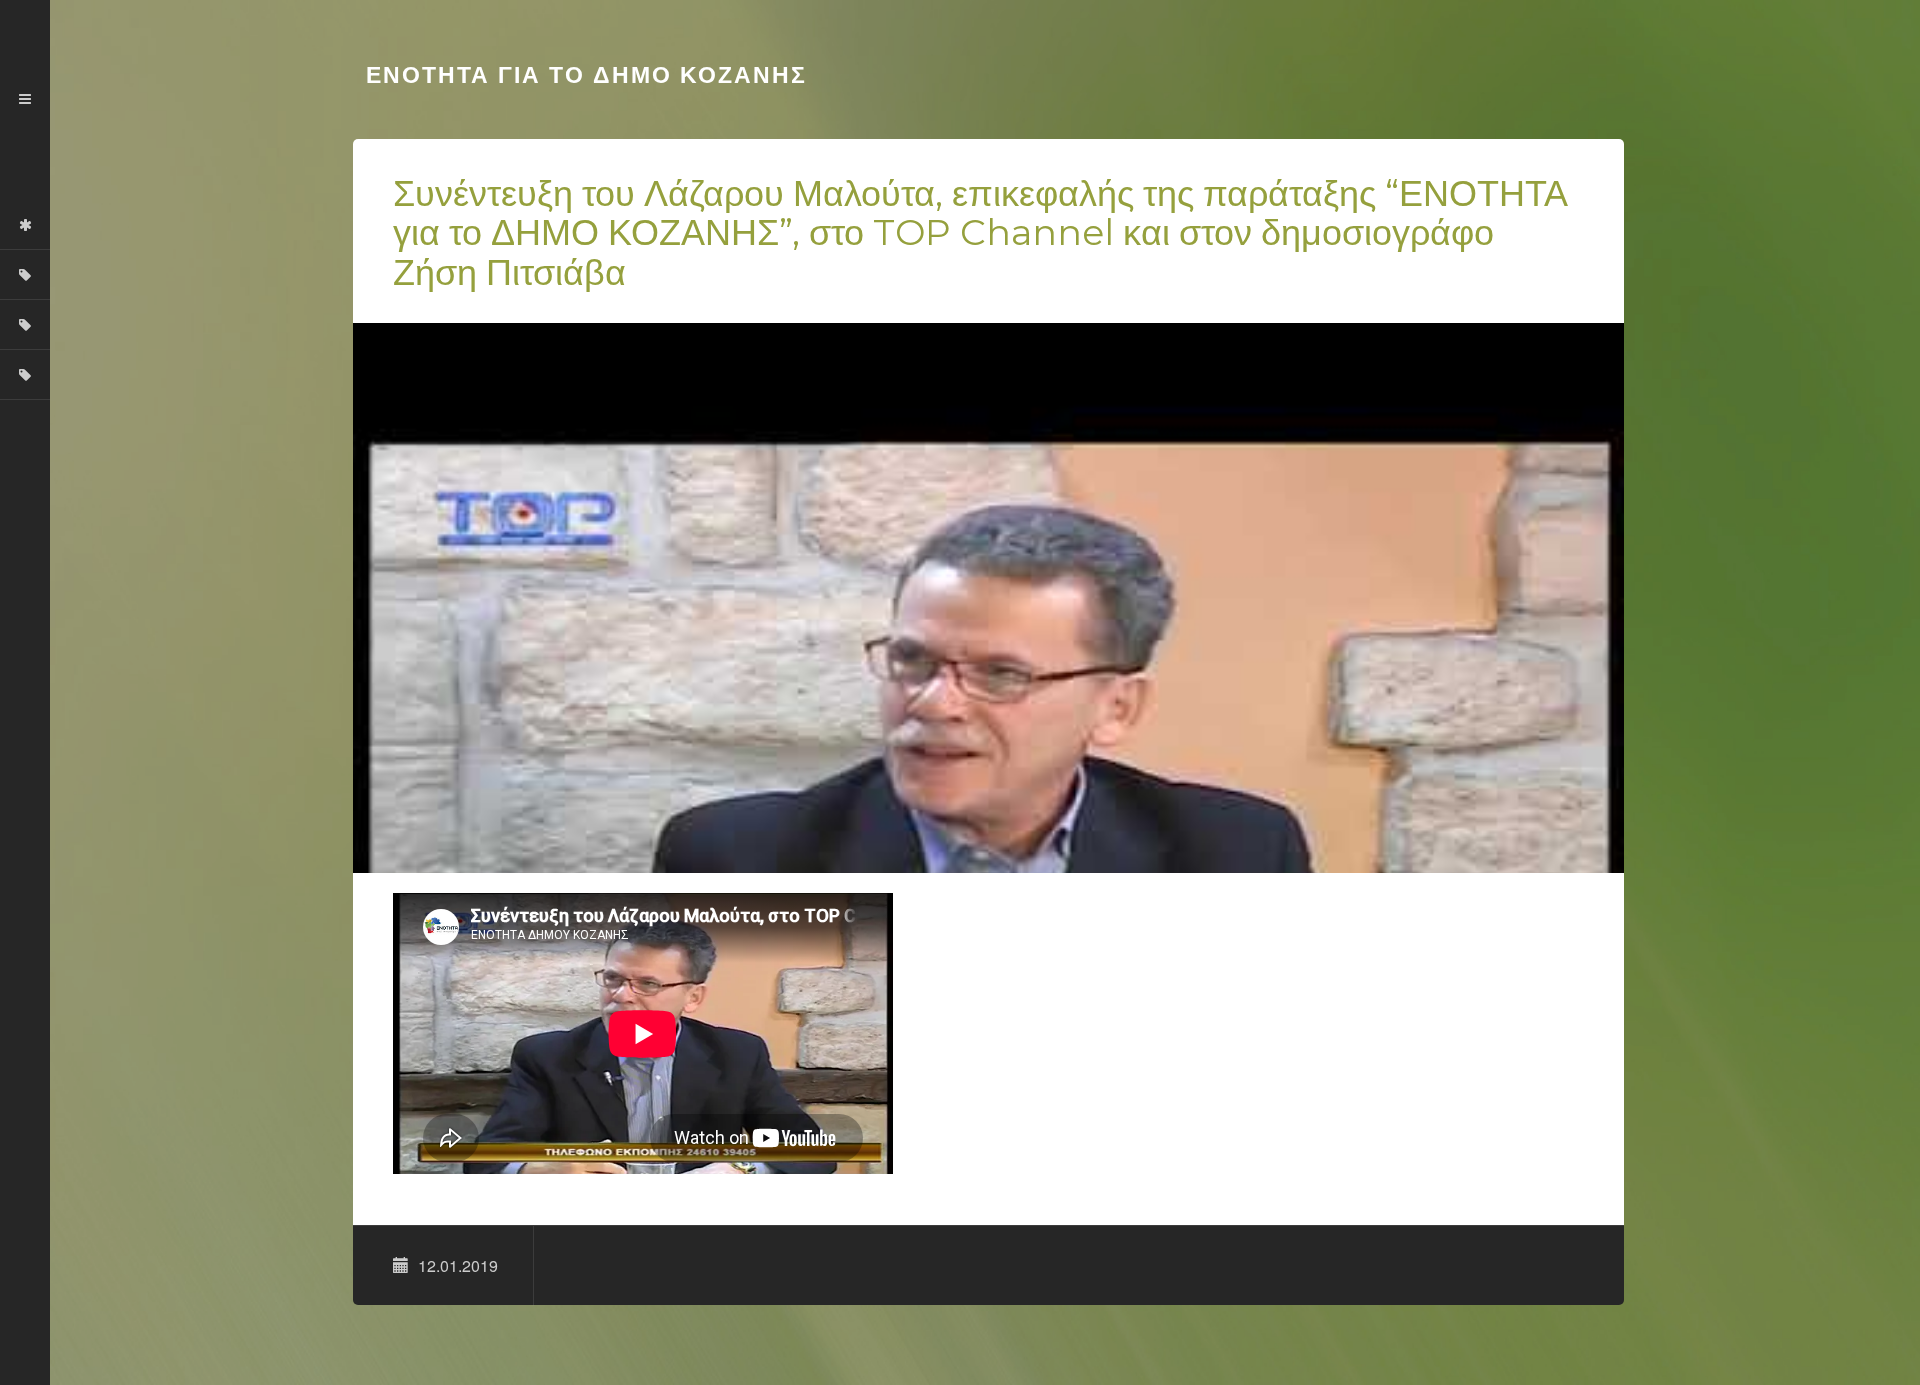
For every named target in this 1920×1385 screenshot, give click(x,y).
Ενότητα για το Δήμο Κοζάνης (582, 75)
